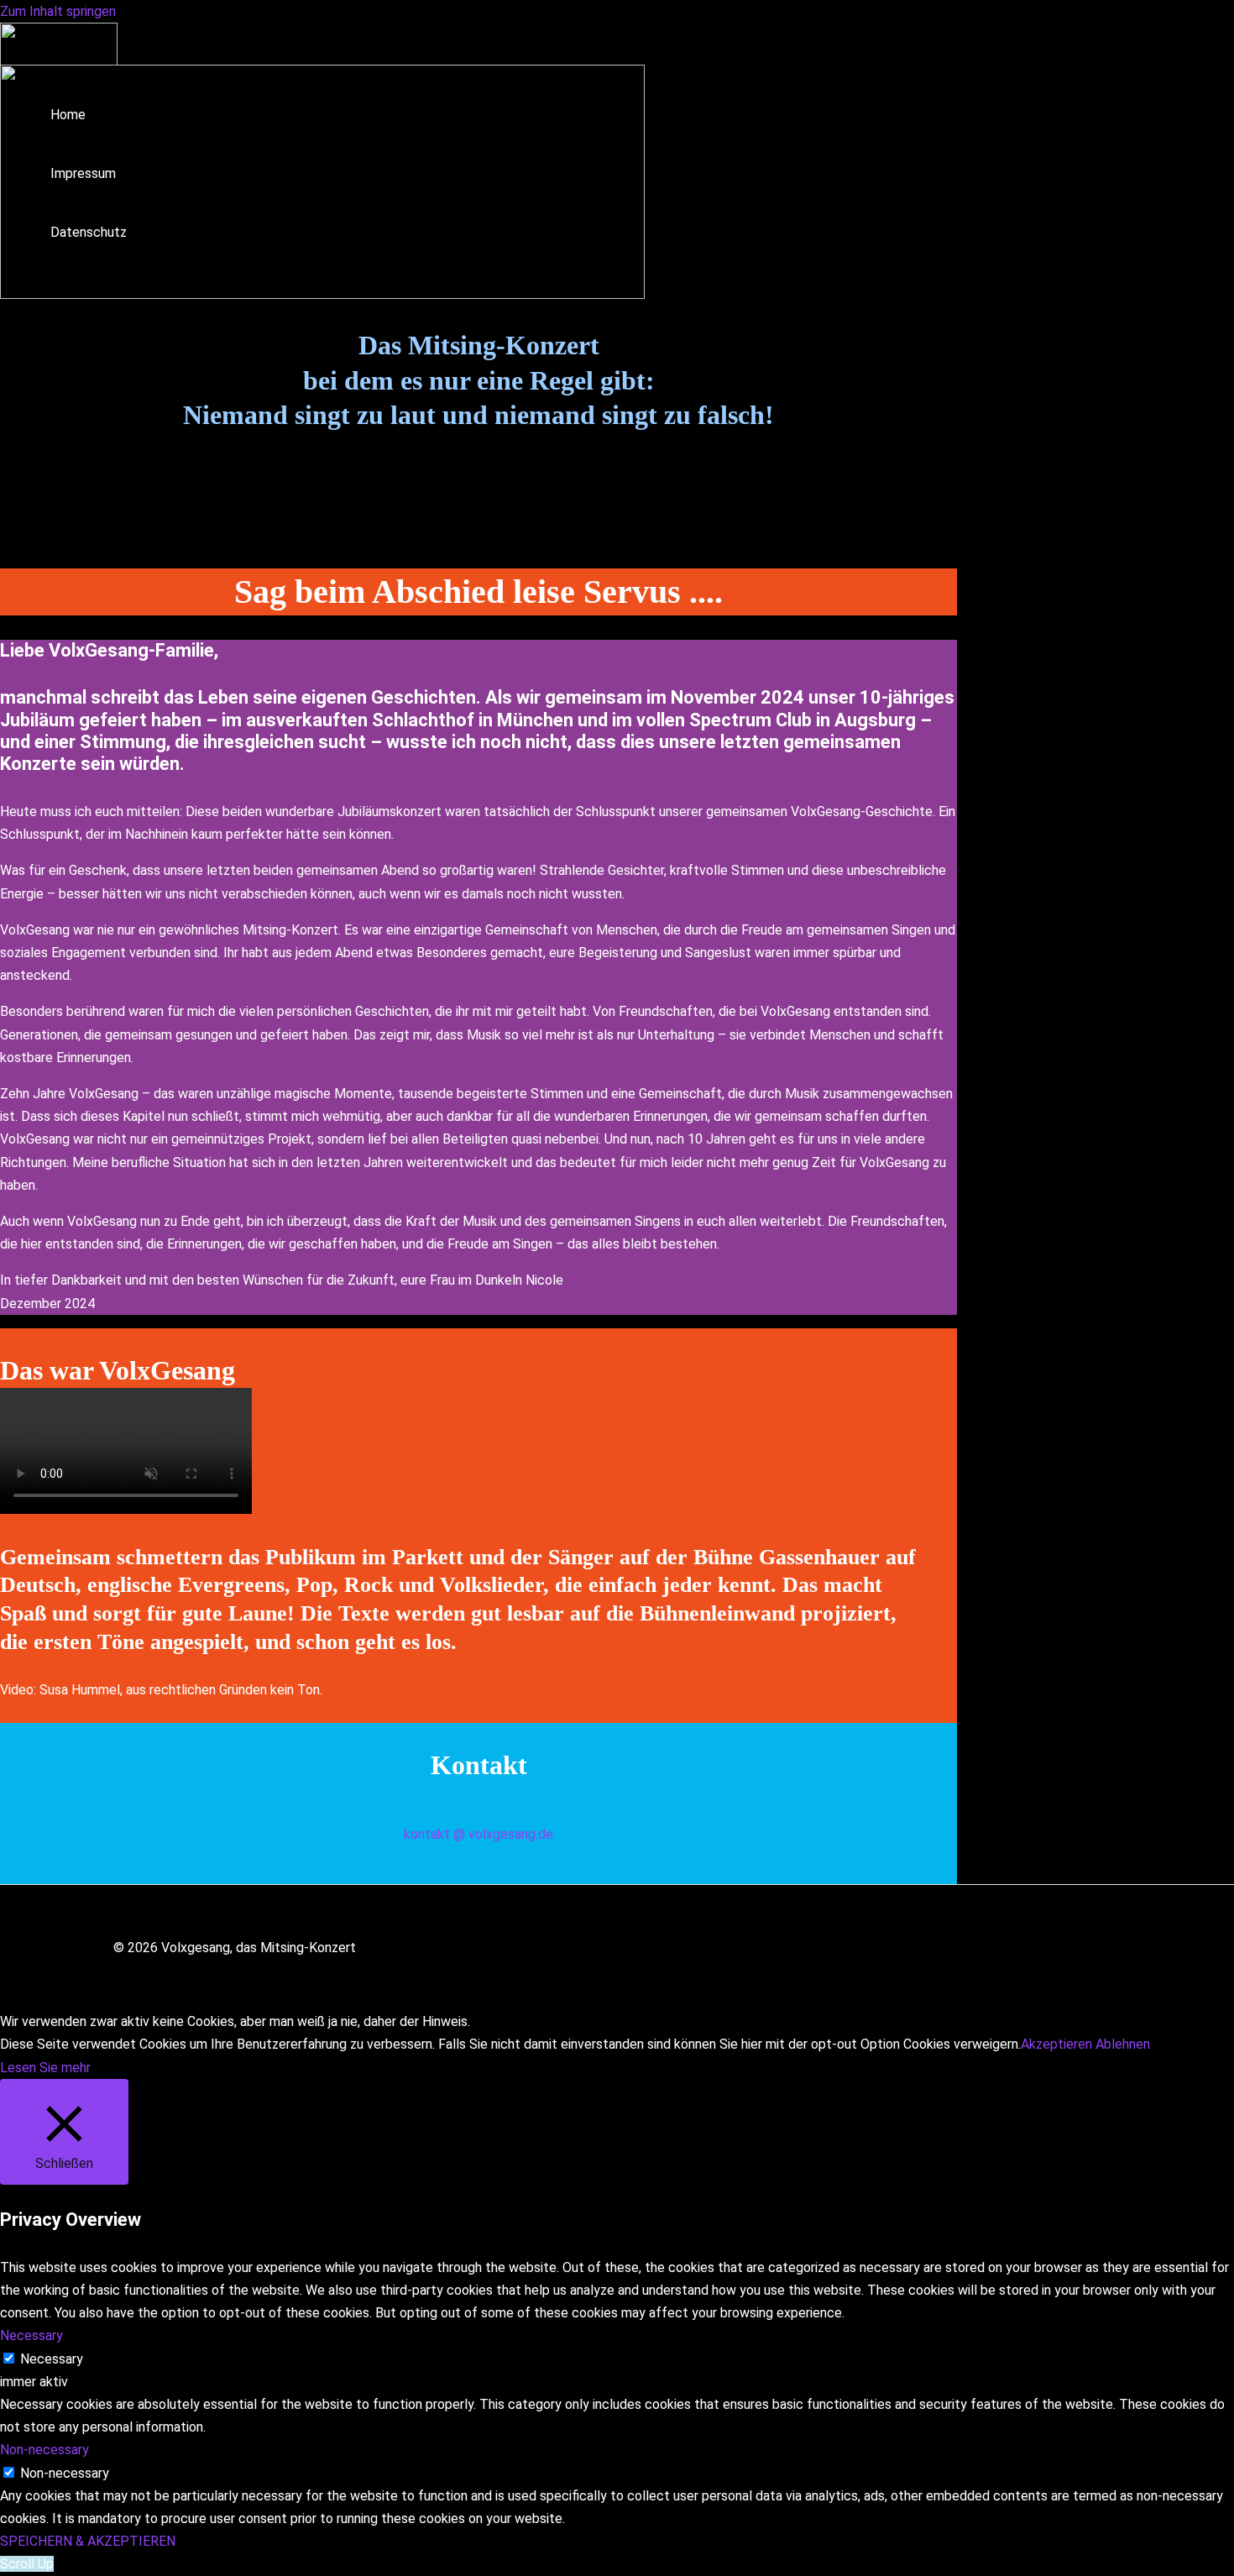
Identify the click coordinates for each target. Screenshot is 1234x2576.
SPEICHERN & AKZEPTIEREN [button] (88, 2541)
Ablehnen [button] (1123, 2044)
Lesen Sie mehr (45, 2068)
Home (68, 115)
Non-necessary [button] (44, 2450)
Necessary (52, 2359)
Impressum (83, 173)
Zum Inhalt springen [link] (58, 11)
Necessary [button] (31, 2335)
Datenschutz (89, 232)
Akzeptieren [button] (1056, 2044)
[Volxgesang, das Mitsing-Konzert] (59, 61)
